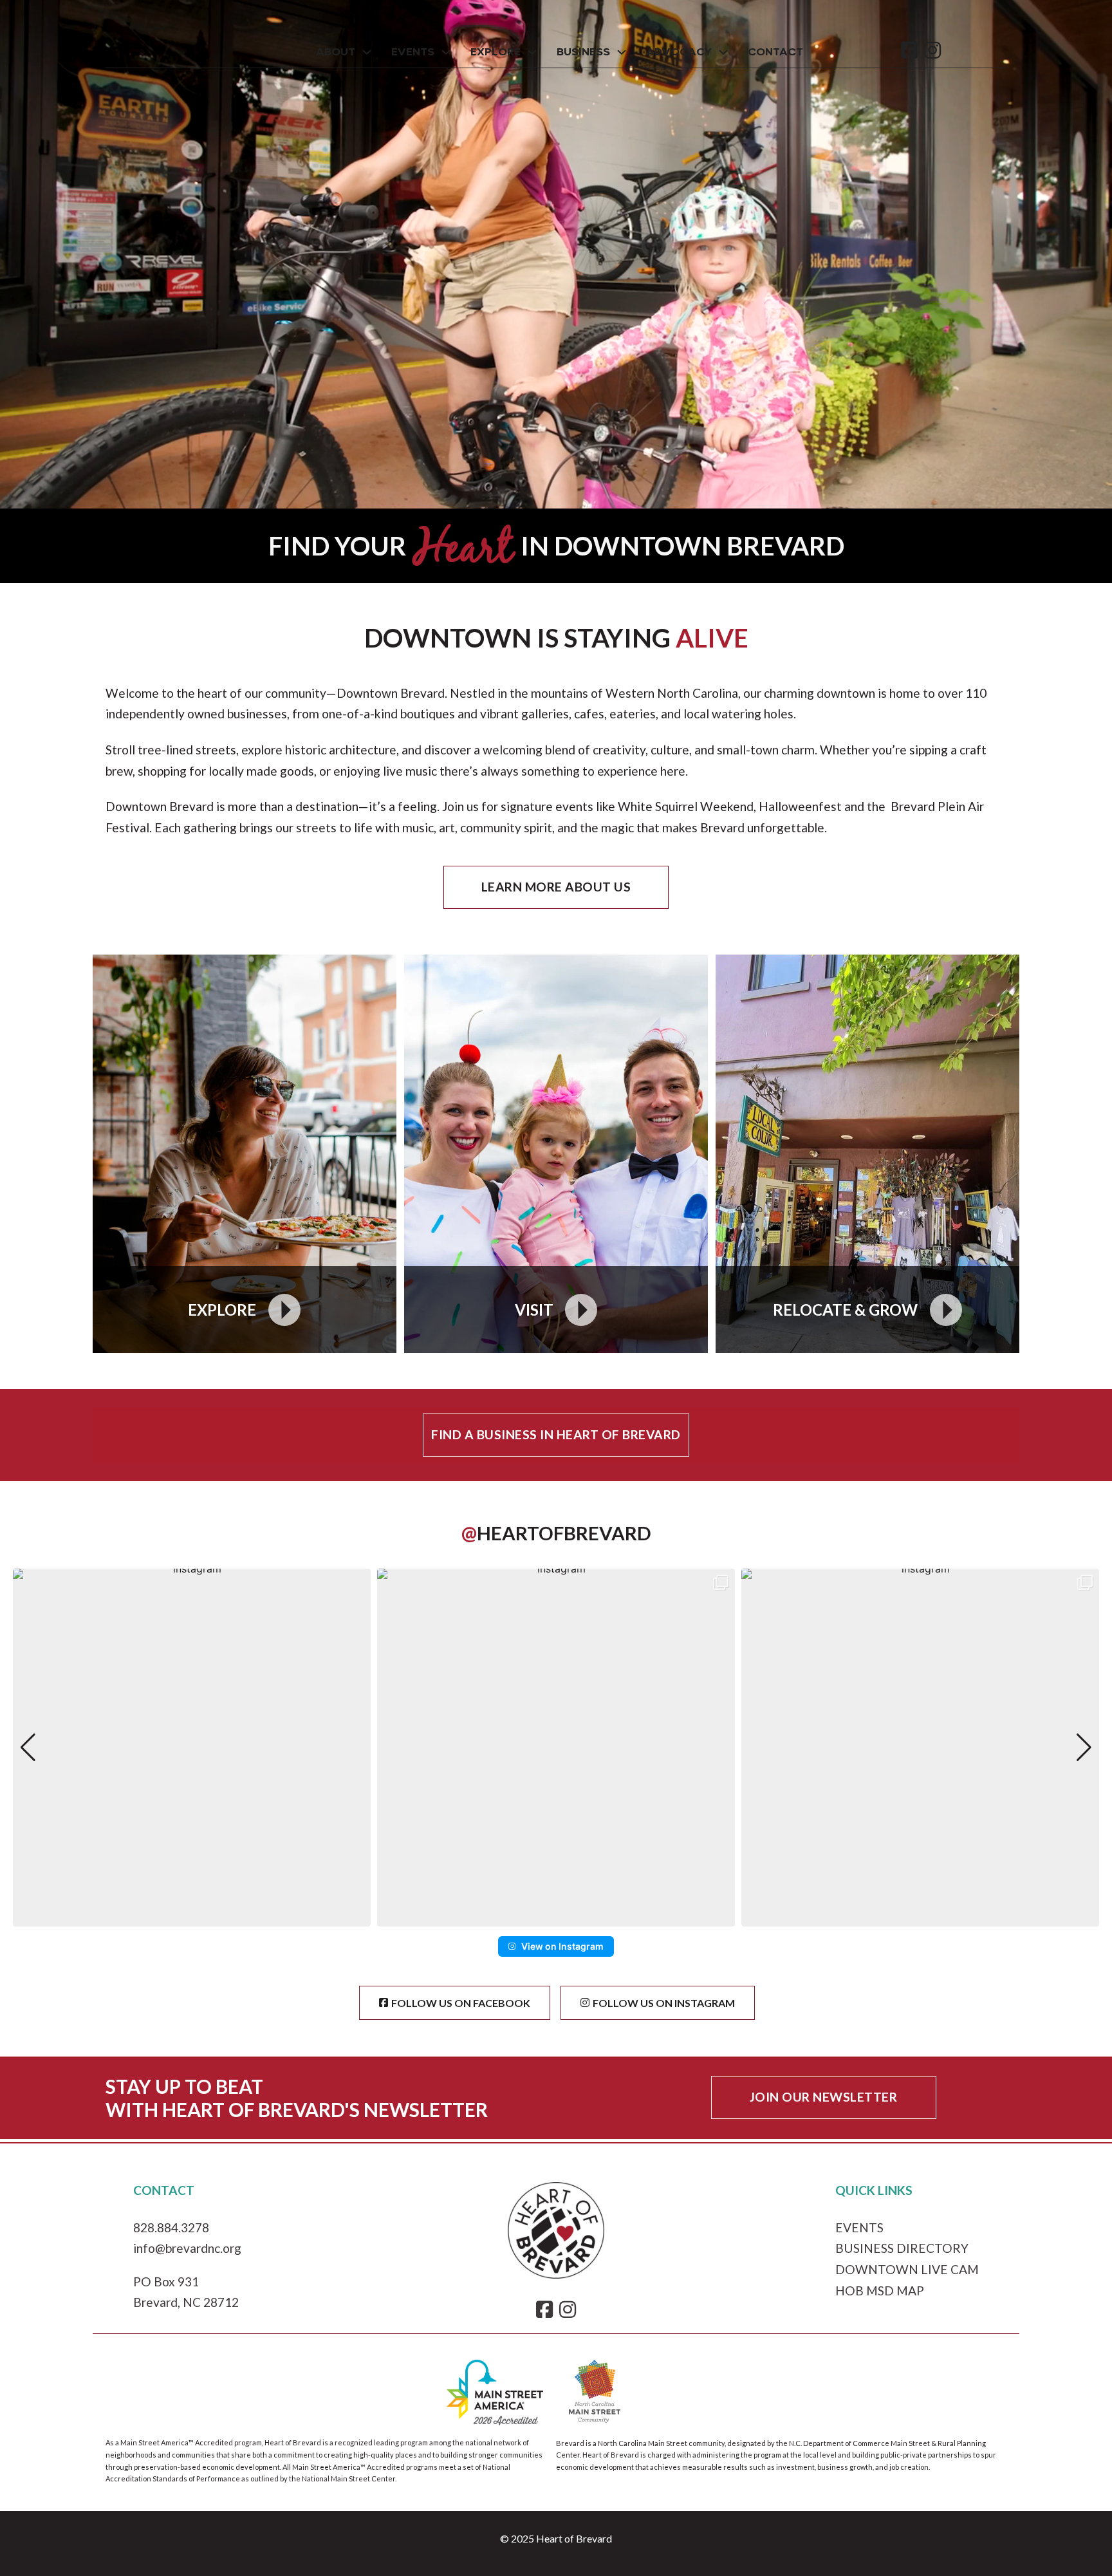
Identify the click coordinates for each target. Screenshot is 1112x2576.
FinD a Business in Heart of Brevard (556, 1434)
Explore (496, 52)
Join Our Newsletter (824, 2097)
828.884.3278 (171, 2227)
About (336, 52)
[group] (192, 1748)
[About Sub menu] (367, 52)
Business (583, 52)
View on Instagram (562, 1946)
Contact (775, 52)
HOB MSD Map (880, 2291)
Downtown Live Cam (907, 2269)
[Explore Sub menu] (532, 52)
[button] (556, 1918)
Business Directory (902, 2248)
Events (413, 52)
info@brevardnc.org (187, 2248)
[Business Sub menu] (622, 52)
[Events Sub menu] (446, 52)
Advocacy (679, 52)
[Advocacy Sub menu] (723, 52)
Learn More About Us (556, 887)
